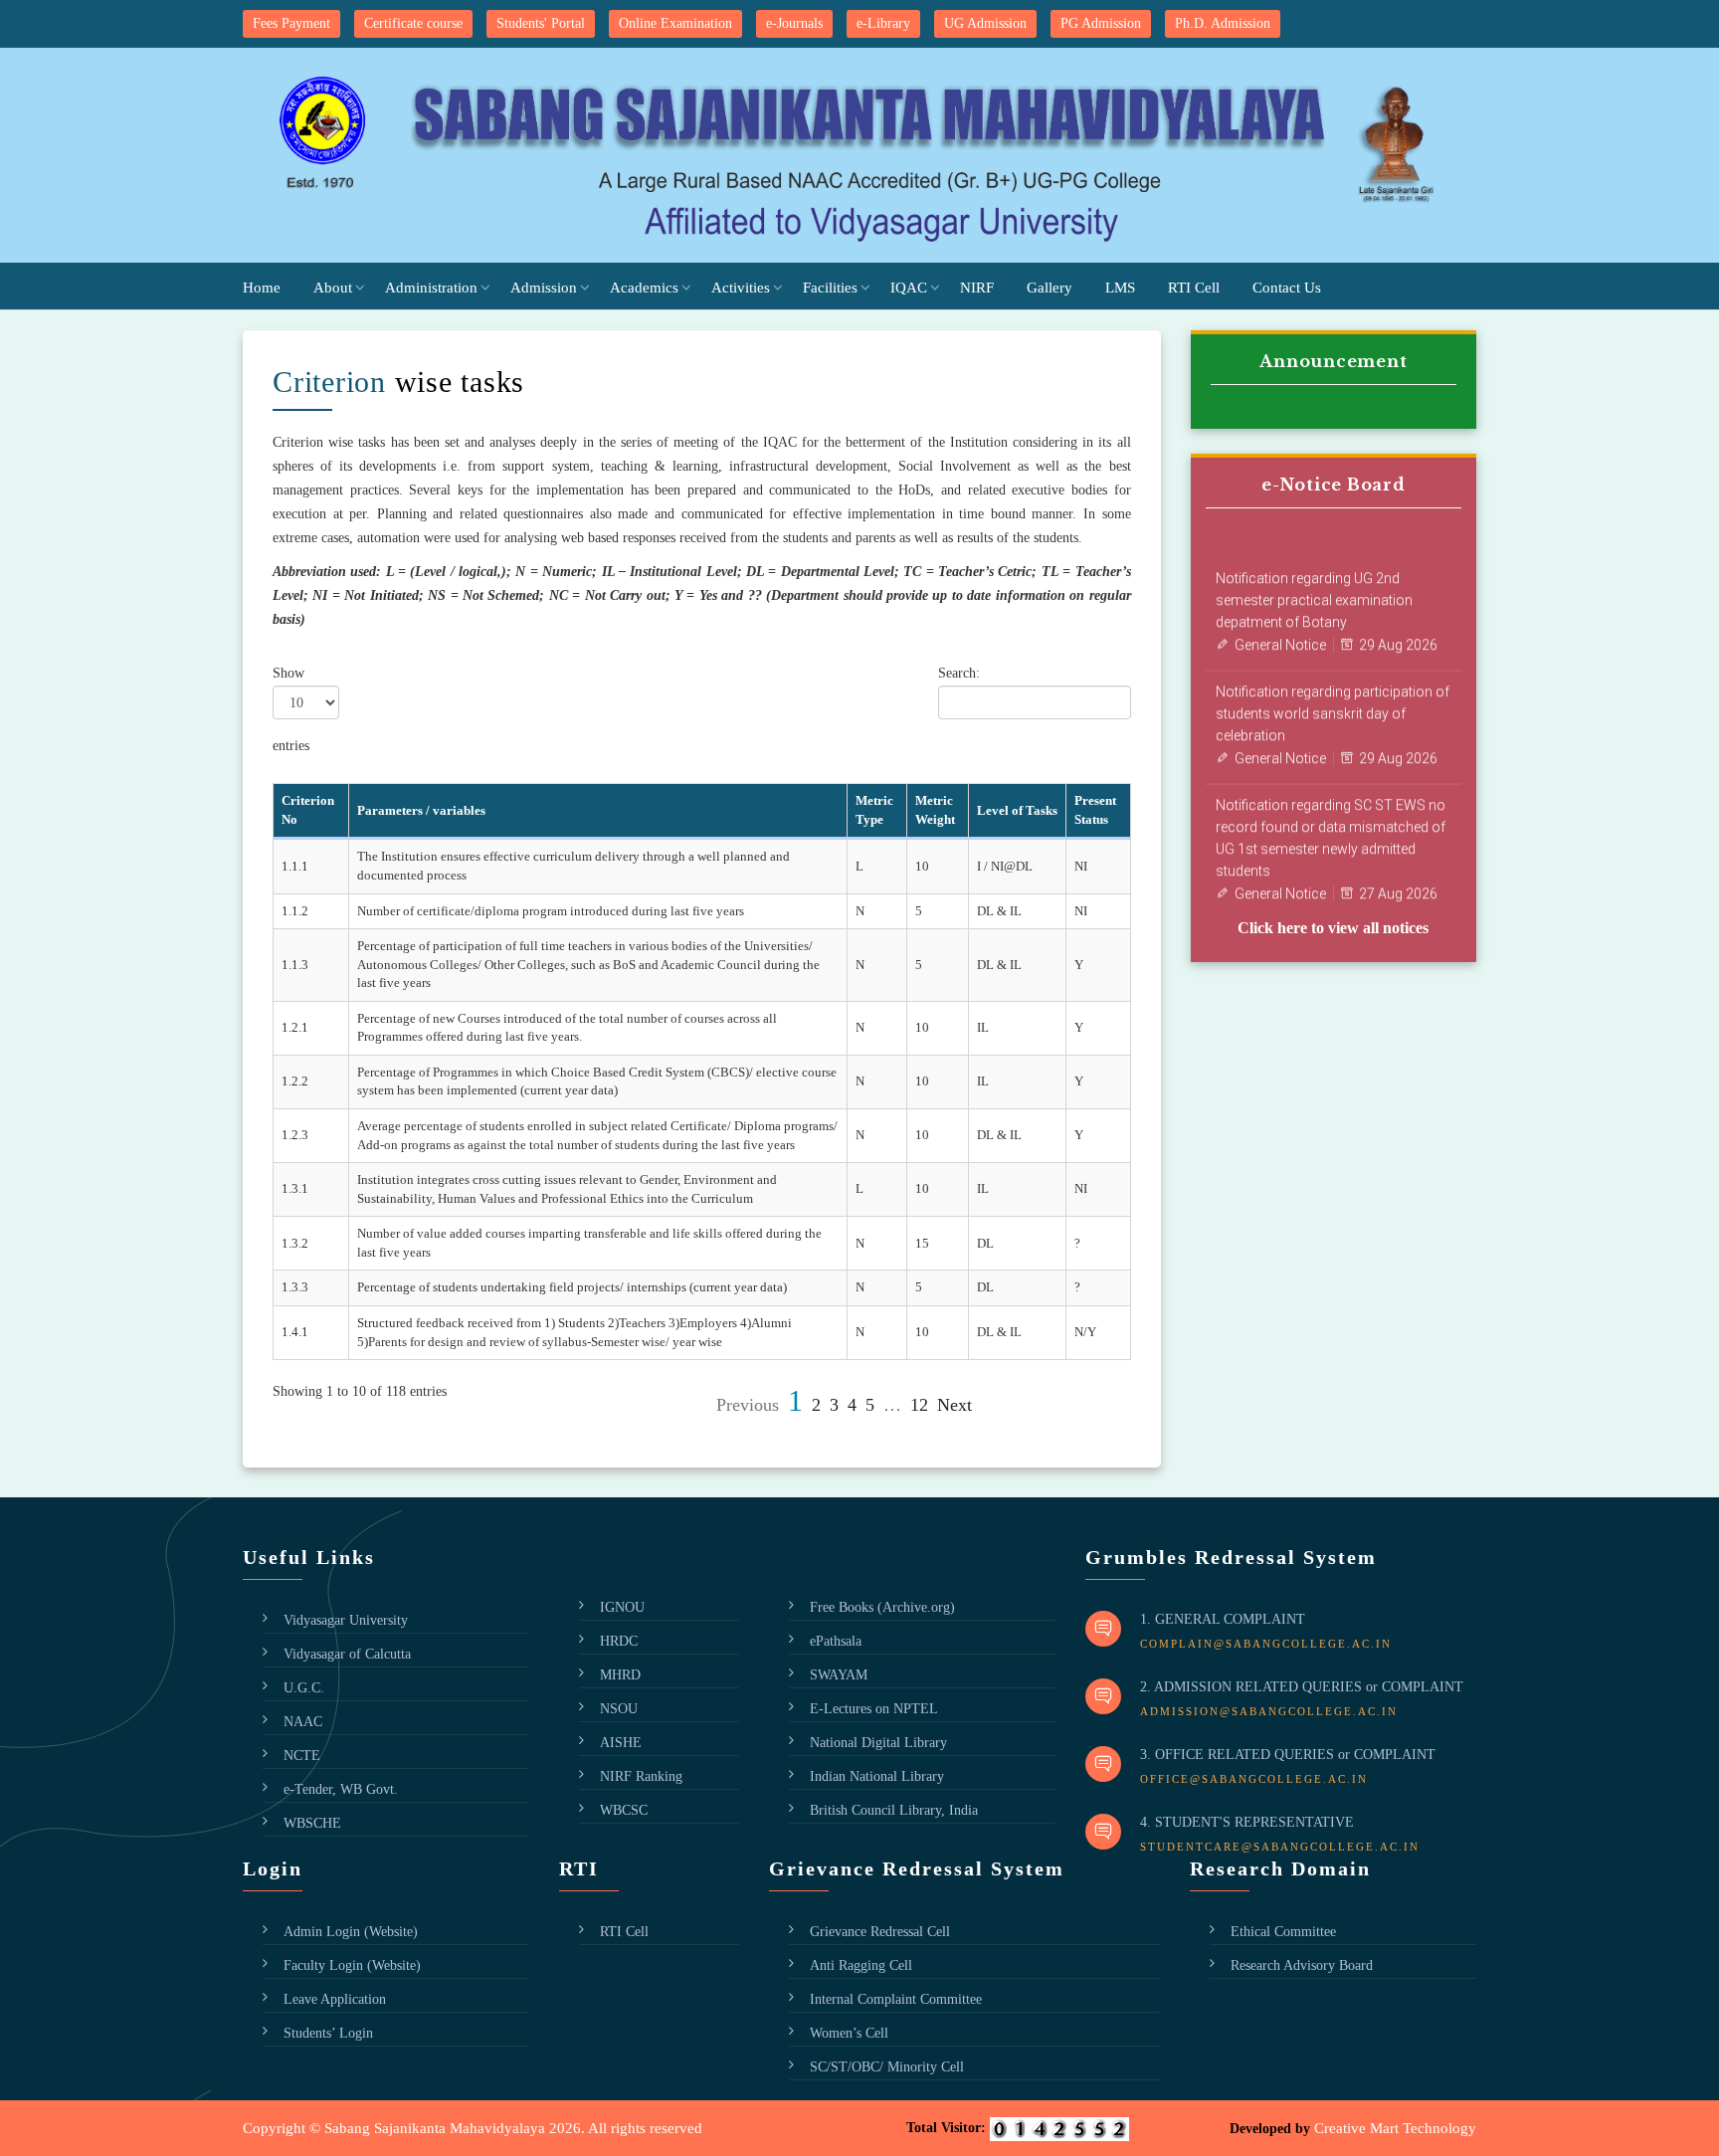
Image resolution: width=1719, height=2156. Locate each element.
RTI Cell (1194, 288)
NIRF (977, 288)
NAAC (303, 1722)
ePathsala (836, 1641)
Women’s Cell (849, 2033)
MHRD (620, 1675)
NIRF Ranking (641, 1776)
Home (262, 288)
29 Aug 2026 (1398, 631)
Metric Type (874, 810)
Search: (959, 673)
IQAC (909, 288)
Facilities (830, 288)
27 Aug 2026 (1398, 880)
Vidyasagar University (346, 1620)
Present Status (1095, 810)
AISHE (621, 1743)
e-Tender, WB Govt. (341, 1789)
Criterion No (308, 810)
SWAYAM (839, 1675)
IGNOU (622, 1607)
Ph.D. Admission (1223, 23)
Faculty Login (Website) (352, 1965)
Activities (741, 288)
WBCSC (624, 1810)
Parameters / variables (421, 810)
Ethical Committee (1283, 1932)
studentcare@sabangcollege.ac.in (1280, 1847)
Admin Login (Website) (351, 1932)
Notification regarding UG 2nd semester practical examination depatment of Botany (1314, 586)
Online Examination (675, 23)
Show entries (291, 709)
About (333, 288)
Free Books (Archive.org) (882, 1607)
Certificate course (413, 23)
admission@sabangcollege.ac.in (1269, 1711)
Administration (431, 288)
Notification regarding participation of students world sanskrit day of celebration (1333, 699)
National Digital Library (878, 1743)
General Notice (1280, 631)
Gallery (1050, 288)
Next (955, 1405)
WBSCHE (312, 1823)
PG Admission (1101, 23)
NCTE (302, 1756)
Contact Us (1287, 288)
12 (919, 1405)
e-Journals (794, 23)
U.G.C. (304, 1688)
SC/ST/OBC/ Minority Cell (887, 2067)
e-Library (883, 23)
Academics (644, 288)
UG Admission (985, 23)
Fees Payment (291, 23)
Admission (544, 288)
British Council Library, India (894, 1810)
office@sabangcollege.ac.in (1254, 1779)
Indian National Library (877, 1776)
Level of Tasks (1017, 810)
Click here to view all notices (1333, 928)
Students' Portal (541, 23)
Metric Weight (935, 810)
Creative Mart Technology (1395, 2128)
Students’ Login (328, 2033)
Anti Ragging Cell (861, 1965)
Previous (748, 1405)
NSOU (619, 1709)
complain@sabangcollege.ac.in (1266, 1644)
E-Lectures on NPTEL (874, 1709)
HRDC (619, 1641)
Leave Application (335, 1999)
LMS (1120, 288)
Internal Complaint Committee (896, 1999)
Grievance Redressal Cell (880, 1932)
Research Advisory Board (1302, 1965)
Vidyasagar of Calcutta (347, 1654)
